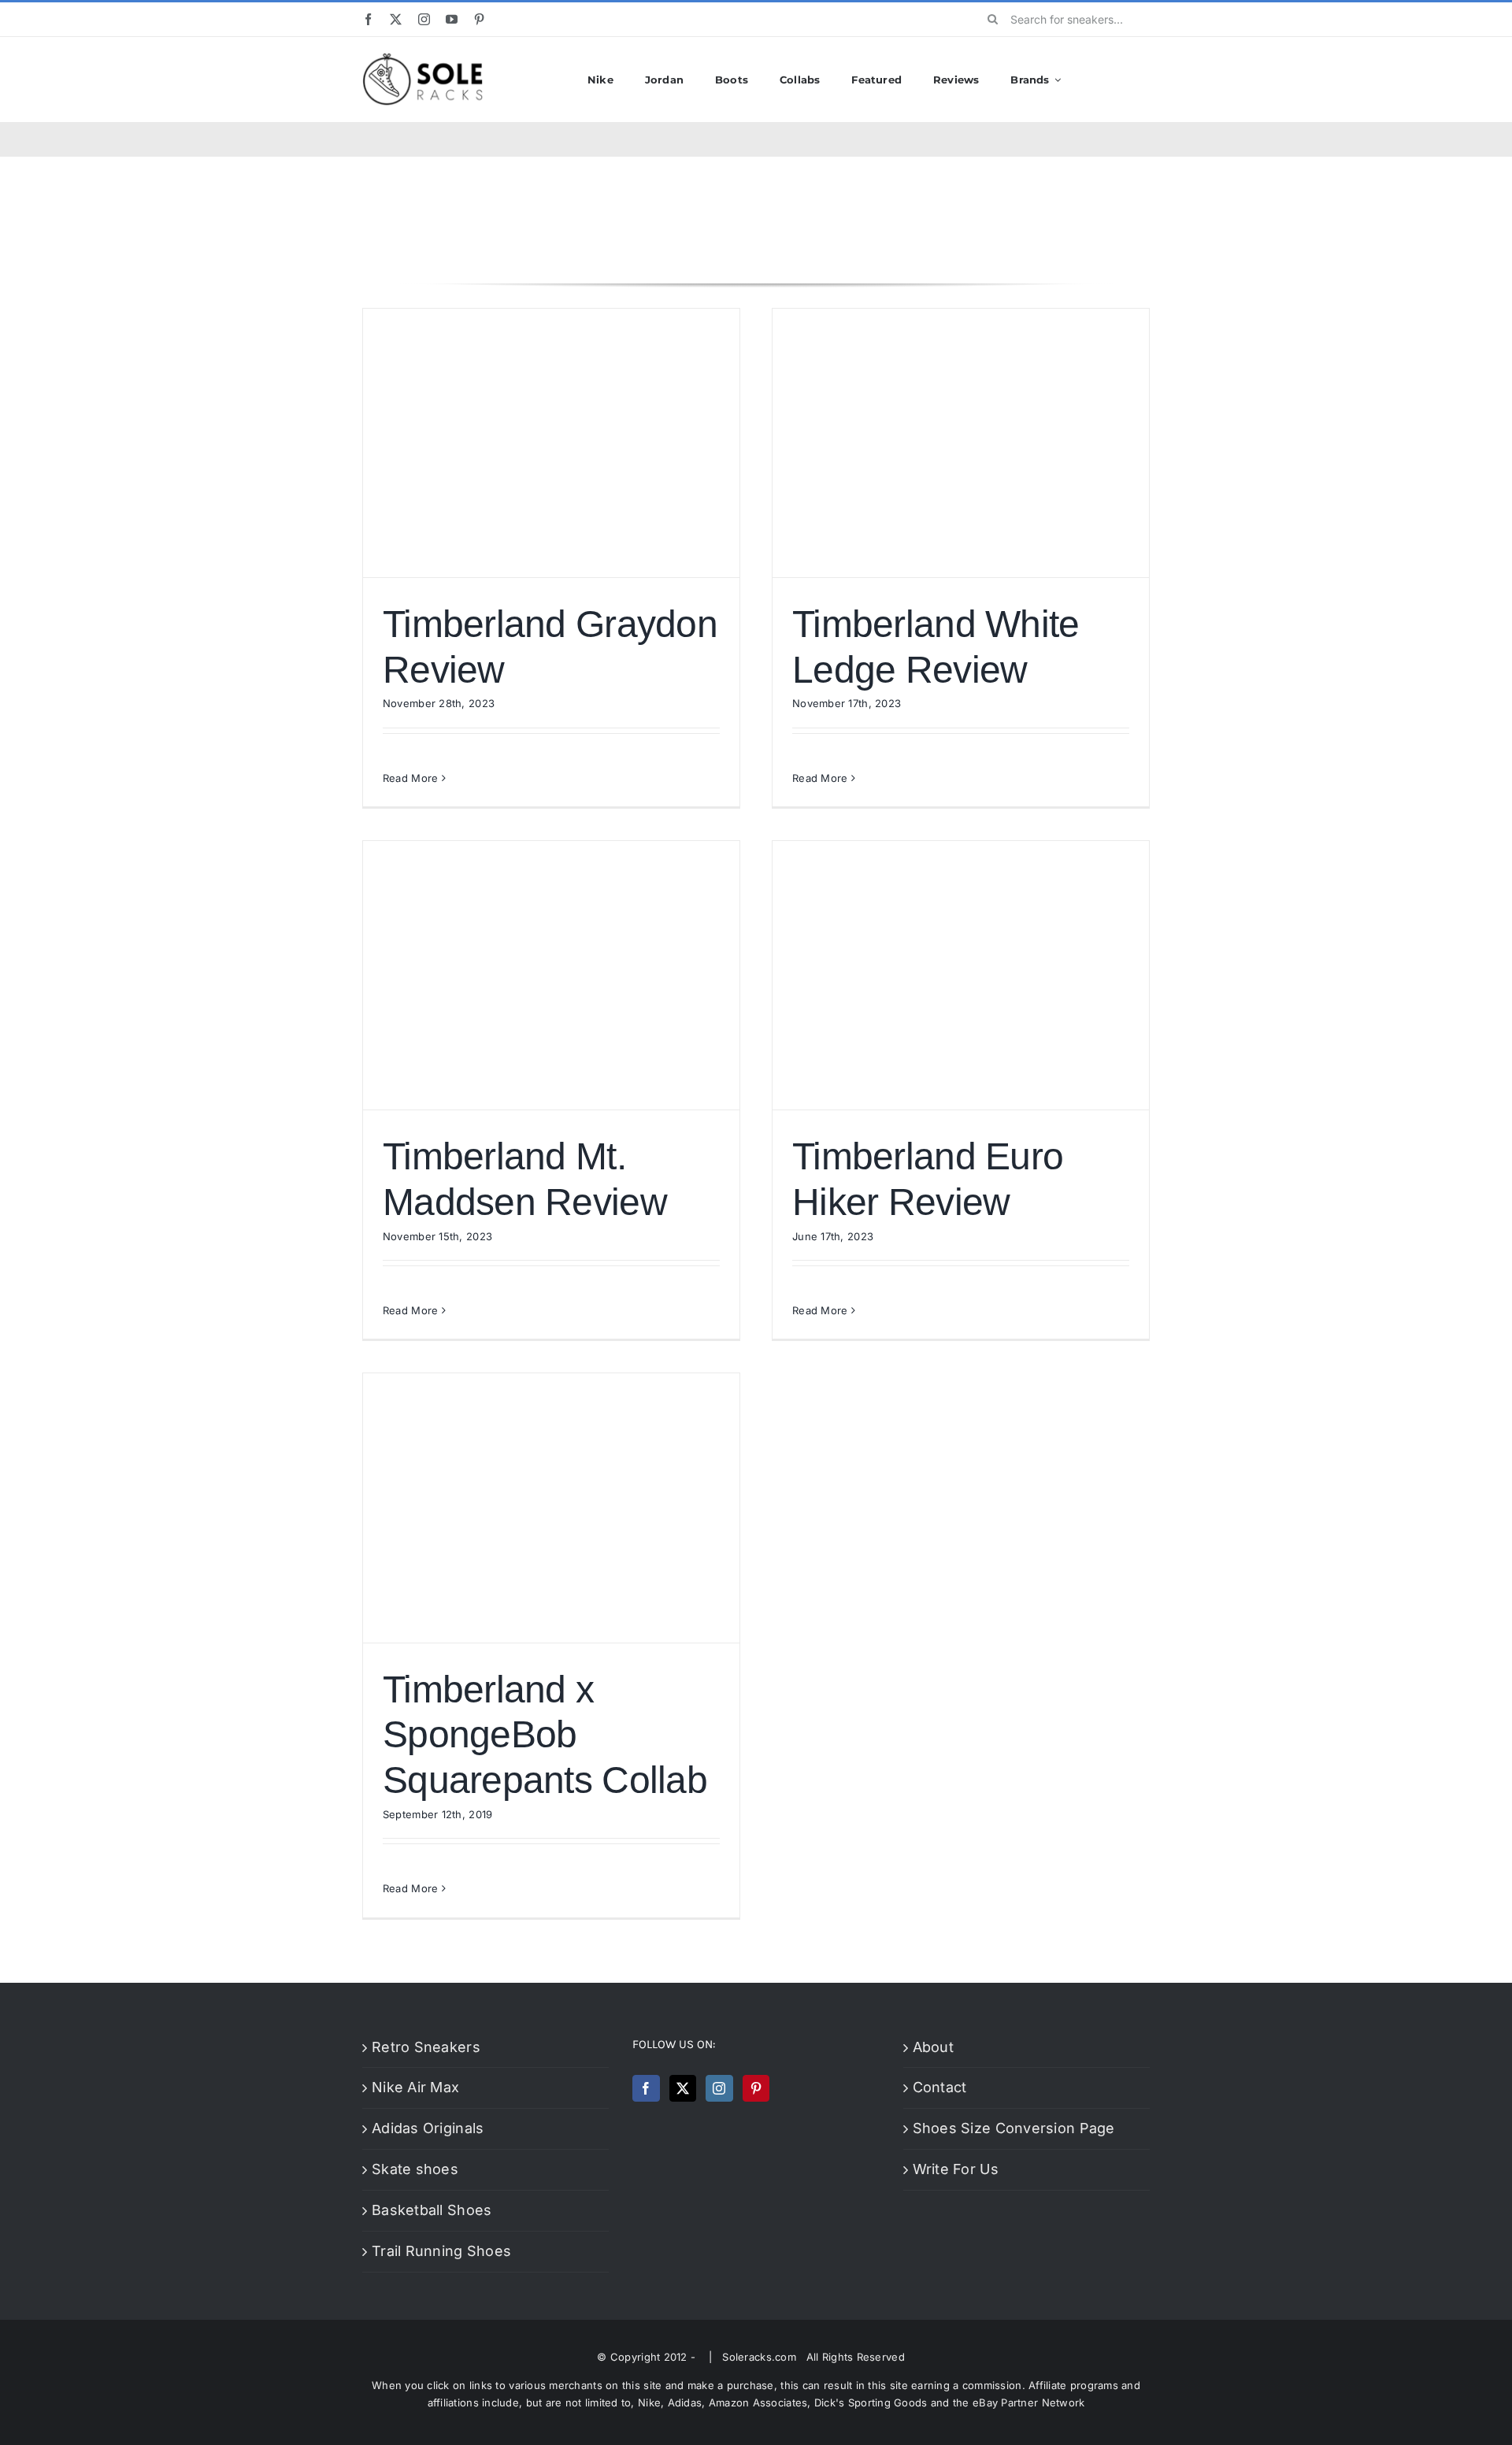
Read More (410, 778)
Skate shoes (415, 2169)
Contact (940, 2087)
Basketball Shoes (432, 2210)
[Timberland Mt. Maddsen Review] (551, 975)
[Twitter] (683, 2088)
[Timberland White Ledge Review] (961, 443)
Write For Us (956, 2169)
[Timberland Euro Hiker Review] (961, 975)
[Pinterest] (756, 2088)
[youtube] (452, 19)
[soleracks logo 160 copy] (422, 59)
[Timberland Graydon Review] (551, 443)
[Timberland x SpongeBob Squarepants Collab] (551, 1508)
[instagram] (424, 19)
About (933, 2047)
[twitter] (396, 19)
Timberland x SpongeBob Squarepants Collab (545, 1735)
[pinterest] (479, 19)
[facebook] (368, 19)
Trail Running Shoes (441, 2251)
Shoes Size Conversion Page (1014, 2128)
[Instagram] (719, 2088)
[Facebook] (646, 2088)
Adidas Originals (428, 2128)
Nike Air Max (415, 2087)
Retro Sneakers (426, 2047)
